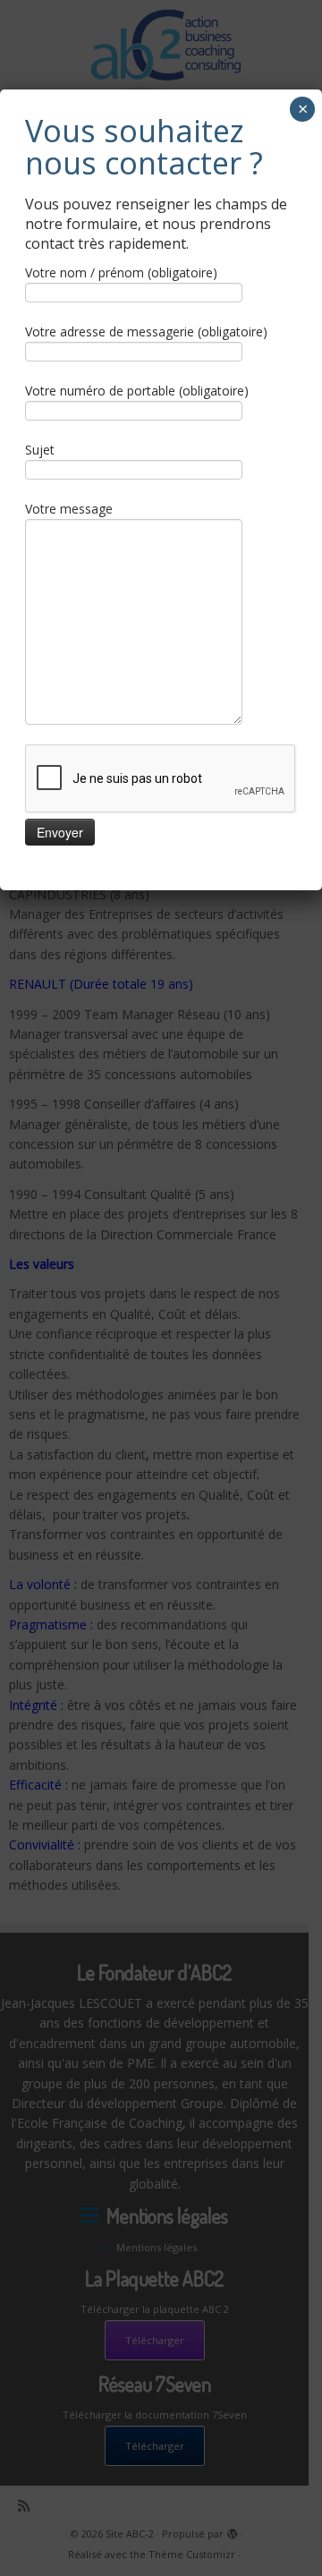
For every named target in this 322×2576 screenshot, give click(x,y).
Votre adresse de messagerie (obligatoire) (146, 332)
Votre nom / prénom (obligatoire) (121, 272)
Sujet (40, 450)
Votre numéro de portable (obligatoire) (137, 391)
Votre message (69, 509)
